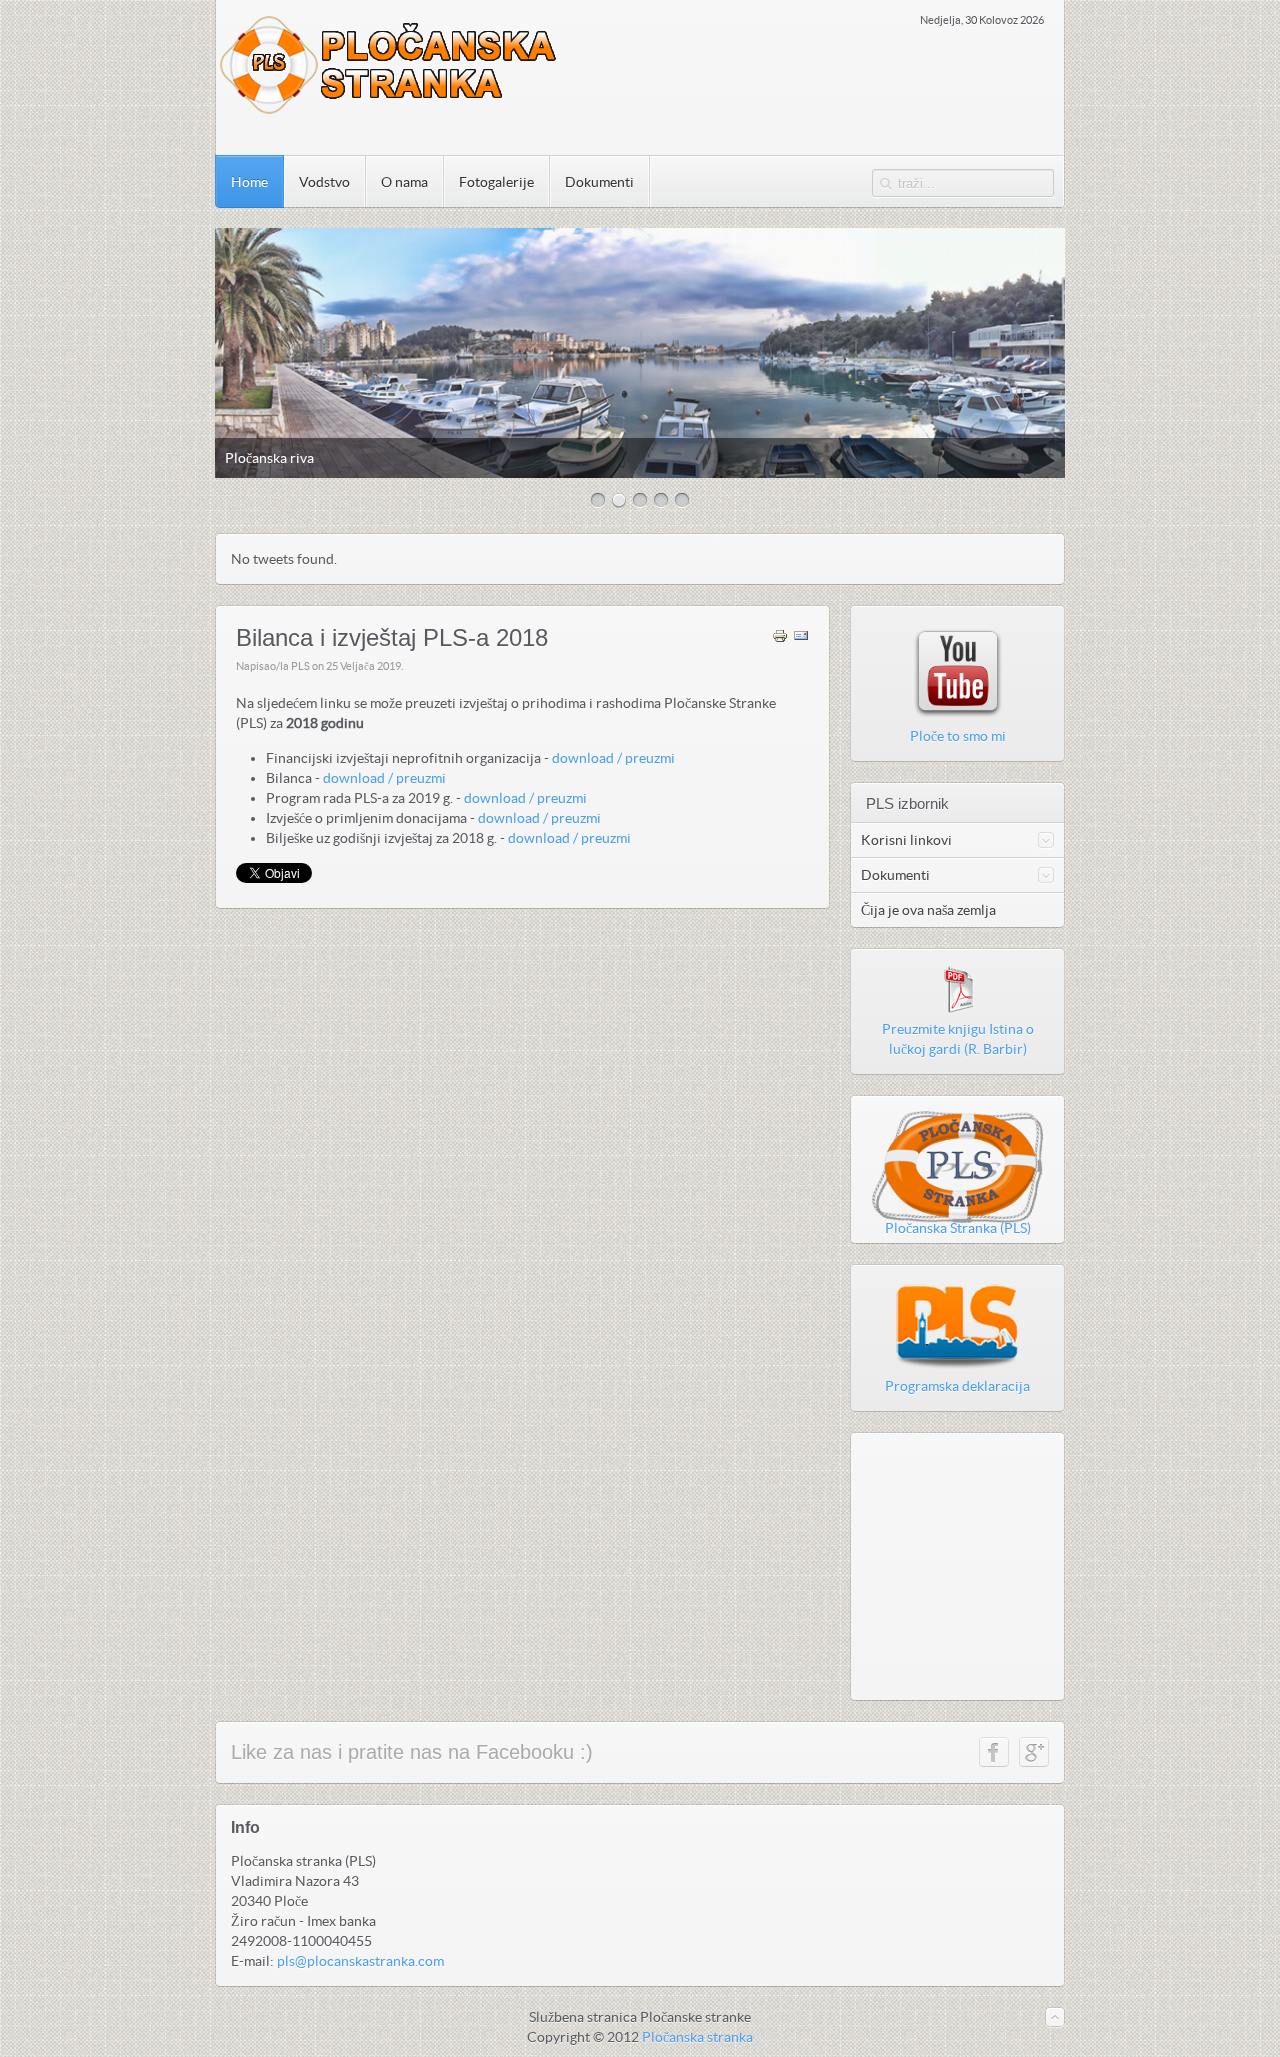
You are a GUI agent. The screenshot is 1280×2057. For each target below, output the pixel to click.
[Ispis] (780, 639)
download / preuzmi (615, 758)
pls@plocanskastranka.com (360, 1961)
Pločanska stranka (697, 2037)
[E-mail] (801, 639)
